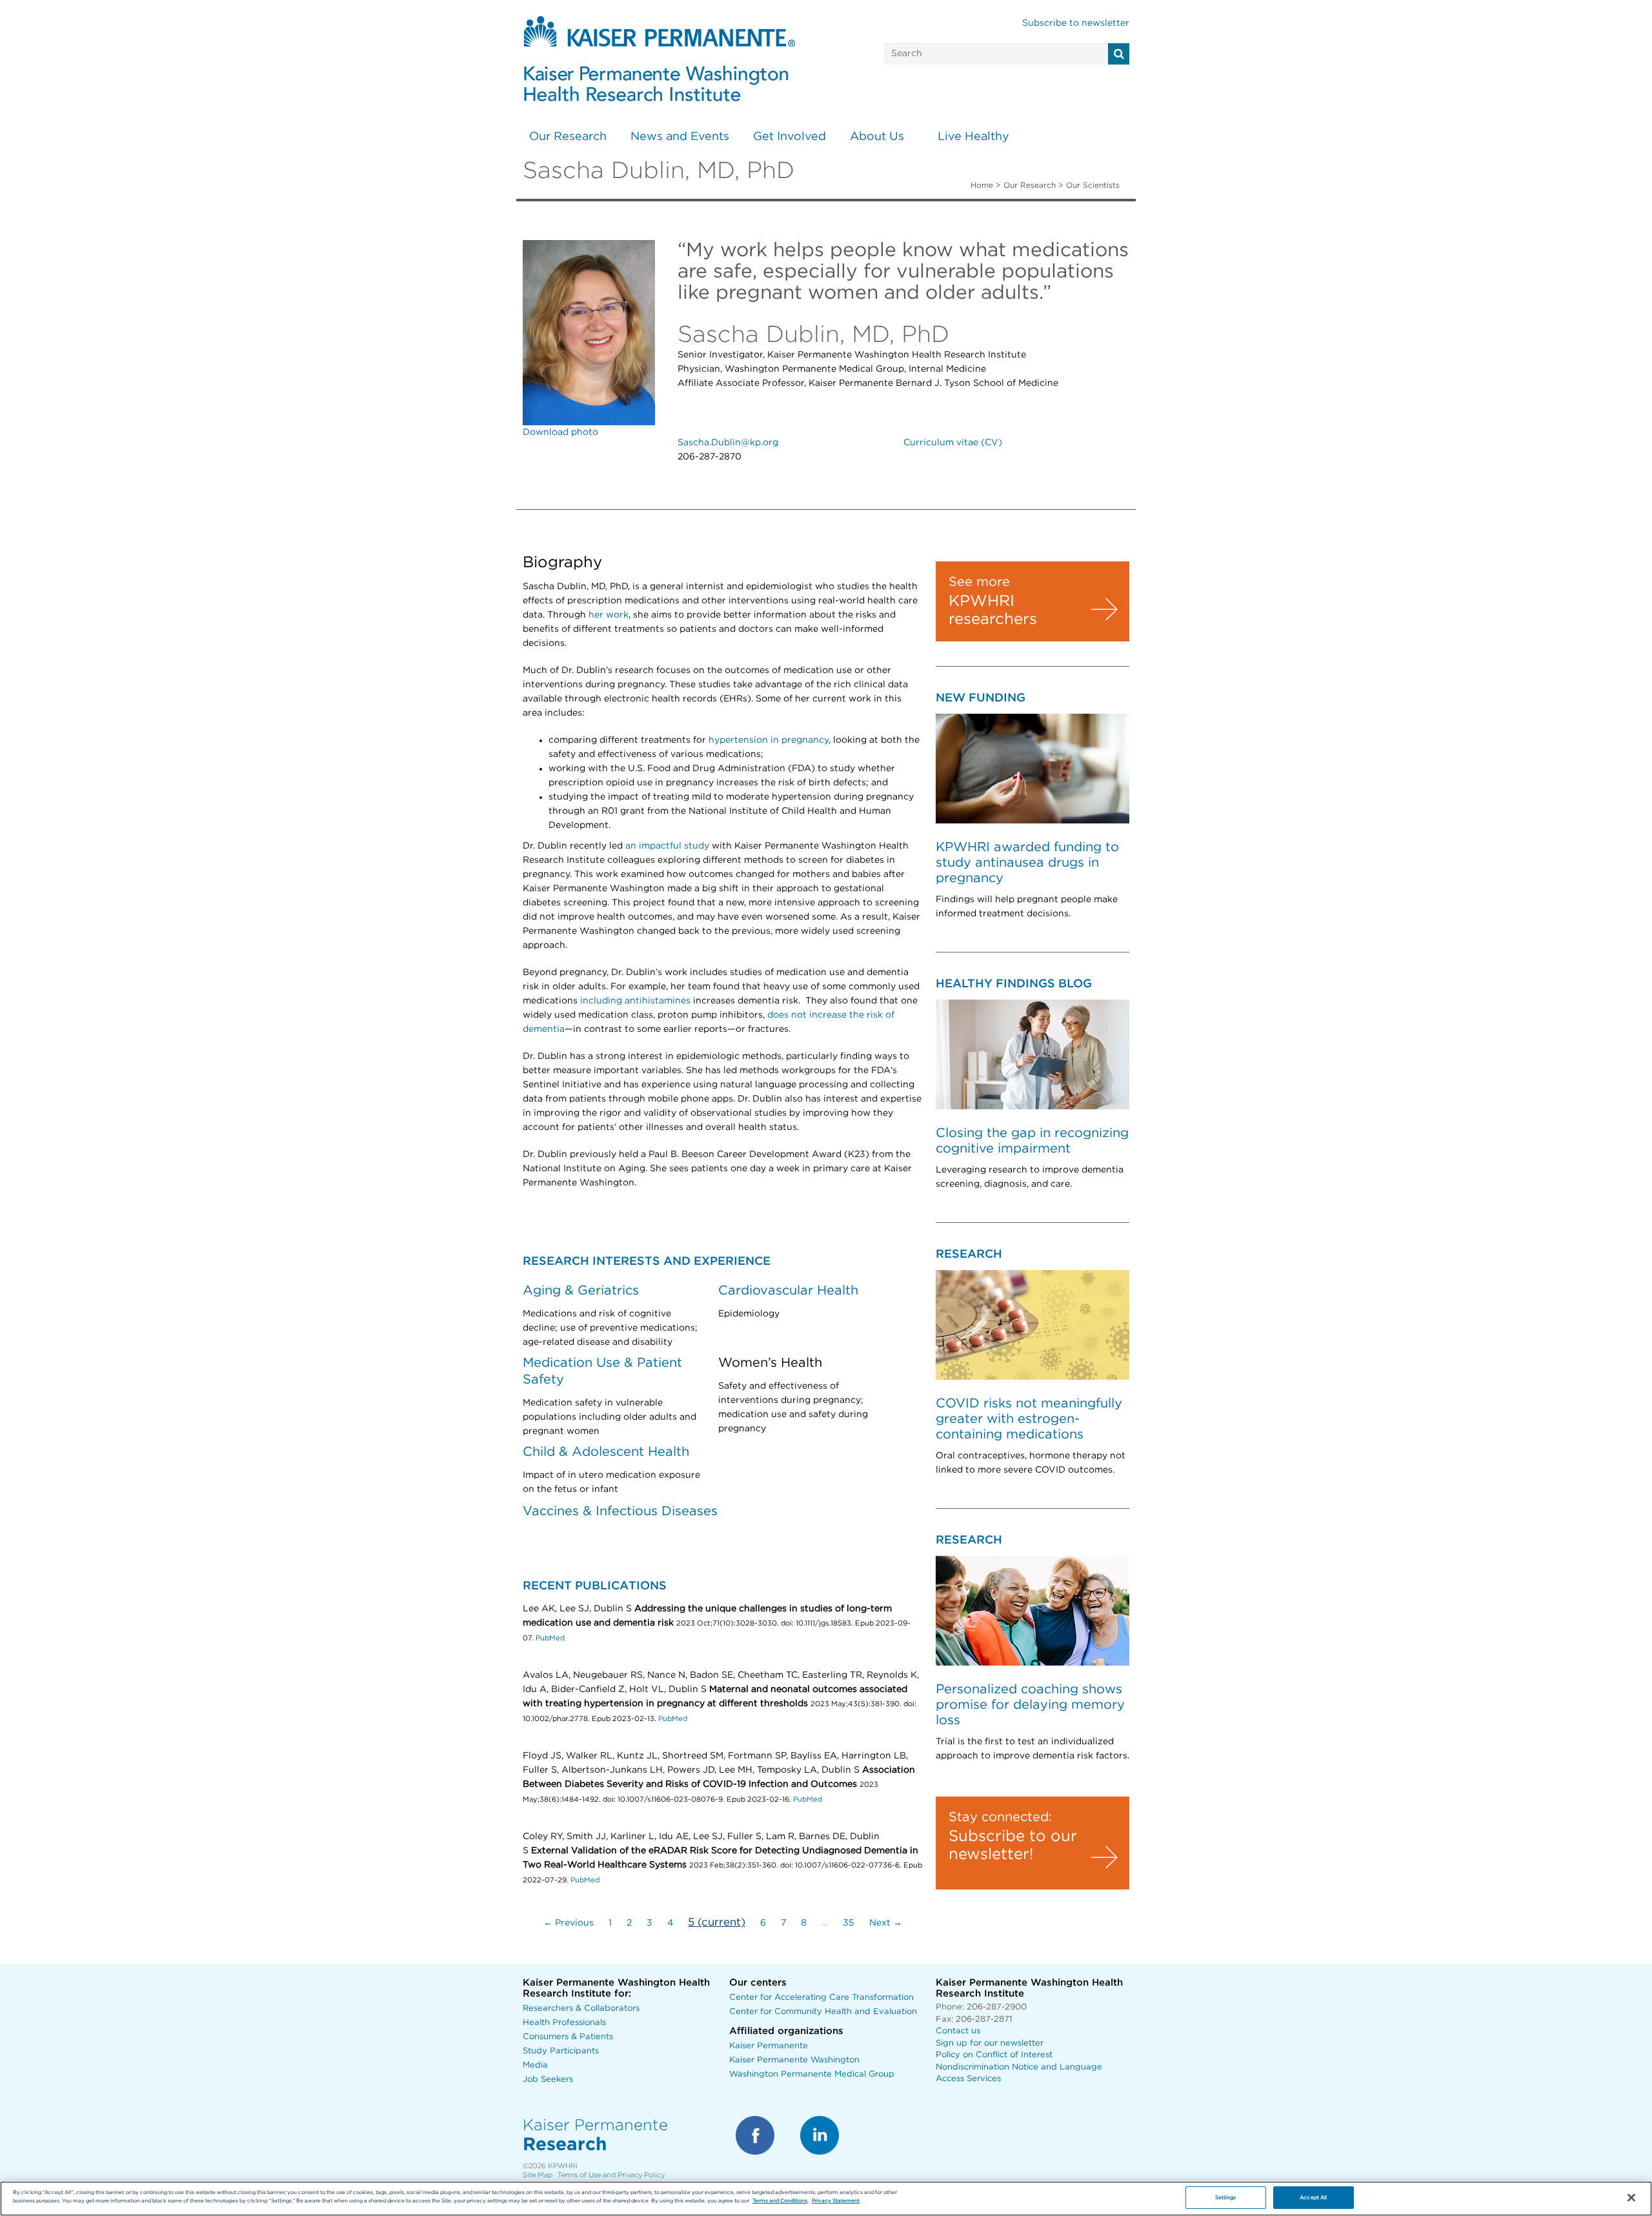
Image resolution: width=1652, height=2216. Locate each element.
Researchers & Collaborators (581, 2009)
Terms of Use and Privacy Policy (611, 2175)
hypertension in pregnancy (769, 740)
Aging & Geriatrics (581, 1291)
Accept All (1313, 2198)
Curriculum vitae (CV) (953, 443)
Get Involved (790, 137)
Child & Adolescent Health (606, 1452)
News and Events (680, 137)
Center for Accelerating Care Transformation (821, 1998)
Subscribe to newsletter (1076, 23)
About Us (877, 137)
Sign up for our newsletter (990, 2043)
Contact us (958, 2031)
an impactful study (667, 846)
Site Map (538, 2175)
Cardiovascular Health (788, 1291)
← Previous (569, 1923)
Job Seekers (548, 2080)
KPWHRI (563, 2166)
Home (982, 185)
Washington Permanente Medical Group (812, 2074)
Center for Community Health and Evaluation (823, 2012)
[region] (826, 2199)
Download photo (560, 432)
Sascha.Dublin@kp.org (728, 443)
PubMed (550, 1638)
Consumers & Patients (568, 2037)
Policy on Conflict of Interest (994, 2055)
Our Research (568, 137)
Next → (886, 1923)
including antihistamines (635, 1001)
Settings (1226, 2198)
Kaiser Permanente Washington (794, 2060)
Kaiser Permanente (769, 2046)
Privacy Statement (836, 2201)
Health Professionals (564, 2023)
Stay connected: (1000, 1817)
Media (535, 2065)
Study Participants (561, 2051)
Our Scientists (1093, 185)
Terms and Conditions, (781, 2201)
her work (609, 615)
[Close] (1631, 2198)
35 (849, 1923)
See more (979, 582)
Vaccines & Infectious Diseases (620, 1511)
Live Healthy (973, 137)
